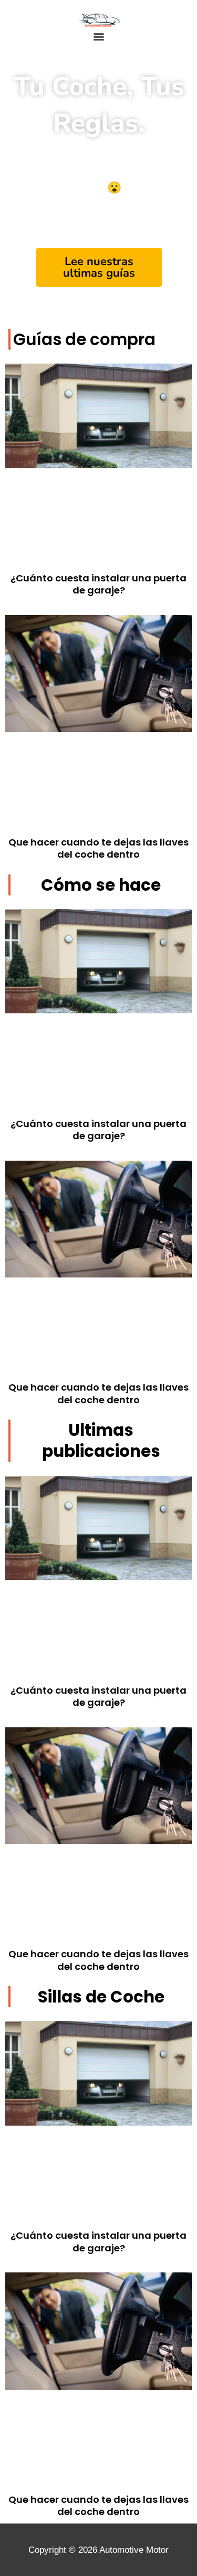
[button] (98, 36)
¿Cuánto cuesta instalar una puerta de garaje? (98, 584)
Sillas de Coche (101, 1997)
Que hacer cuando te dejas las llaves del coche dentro (98, 848)
